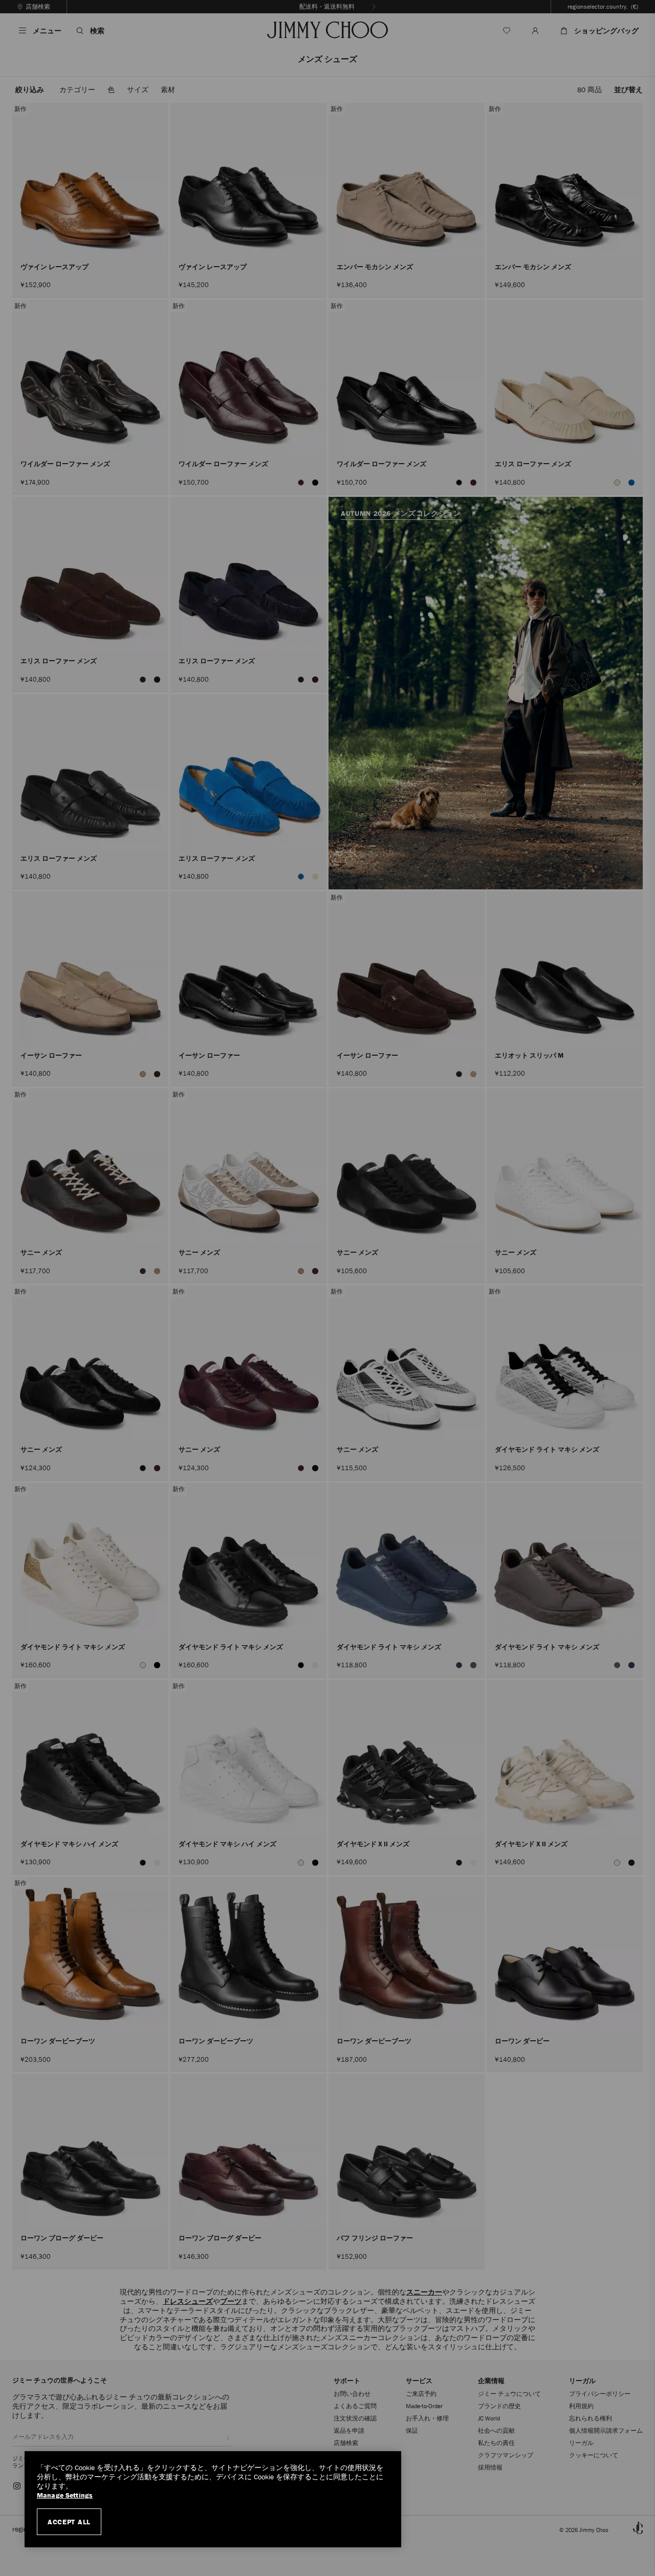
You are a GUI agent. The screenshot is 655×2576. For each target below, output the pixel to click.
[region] (213, 2499)
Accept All (69, 2522)
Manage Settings (65, 2495)
